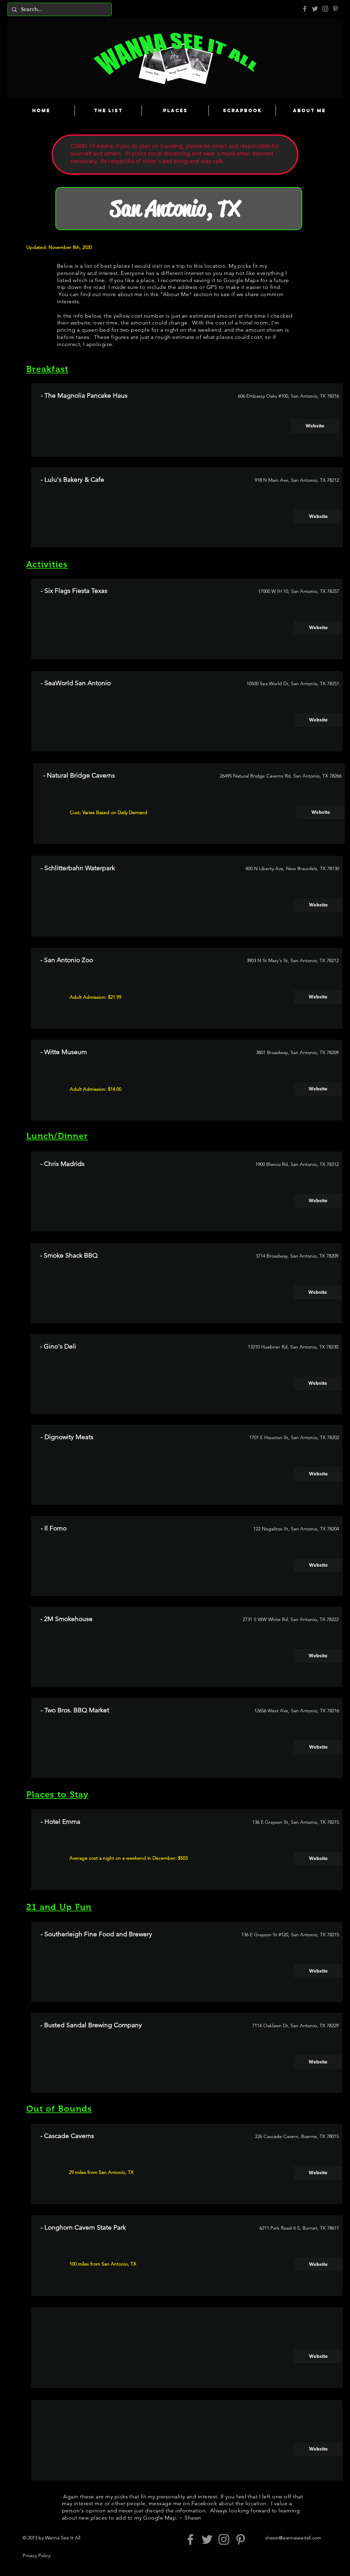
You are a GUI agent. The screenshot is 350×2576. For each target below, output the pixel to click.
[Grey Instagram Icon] (325, 9)
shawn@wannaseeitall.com (293, 2538)
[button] (318, 2356)
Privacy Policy (36, 2555)
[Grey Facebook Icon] (305, 9)
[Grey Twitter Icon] (315, 9)
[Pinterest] (335, 9)
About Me (176, 294)
